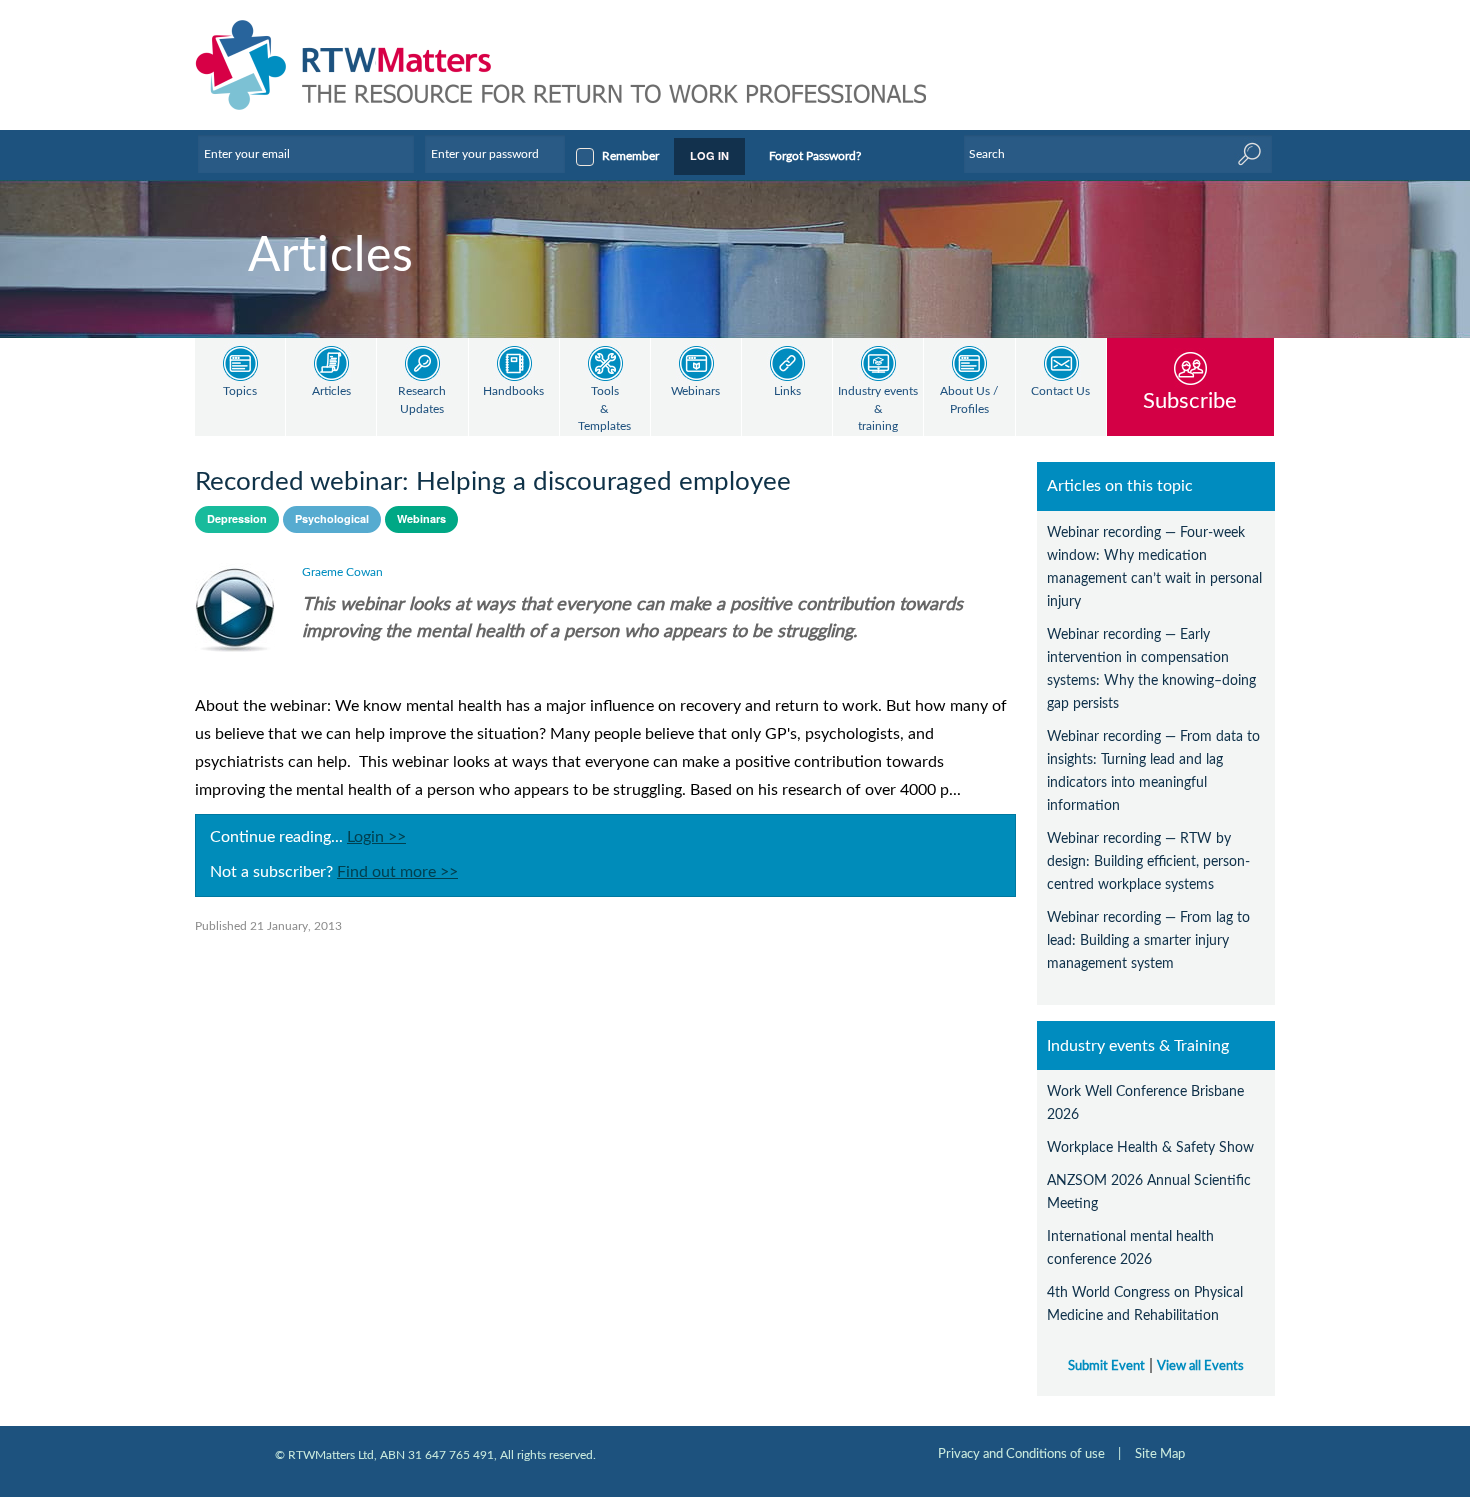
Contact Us (1060, 391)
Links (787, 391)
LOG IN (709, 155)
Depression (237, 518)
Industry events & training (878, 409)
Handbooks (513, 391)
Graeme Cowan (342, 572)
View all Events (1200, 1366)
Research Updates (422, 400)
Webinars (695, 391)
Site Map (1160, 1454)
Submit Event (1106, 1366)
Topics (240, 391)
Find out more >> (397, 872)
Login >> (376, 837)
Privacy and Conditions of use (1021, 1454)
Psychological (332, 518)
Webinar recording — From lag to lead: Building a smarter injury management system (1148, 940)
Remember (630, 156)
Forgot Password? (815, 156)
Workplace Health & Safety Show (1150, 1147)
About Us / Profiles (969, 400)
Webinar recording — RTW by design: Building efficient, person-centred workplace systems (1148, 861)
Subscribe (1190, 400)
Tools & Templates (604, 409)
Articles (331, 391)
